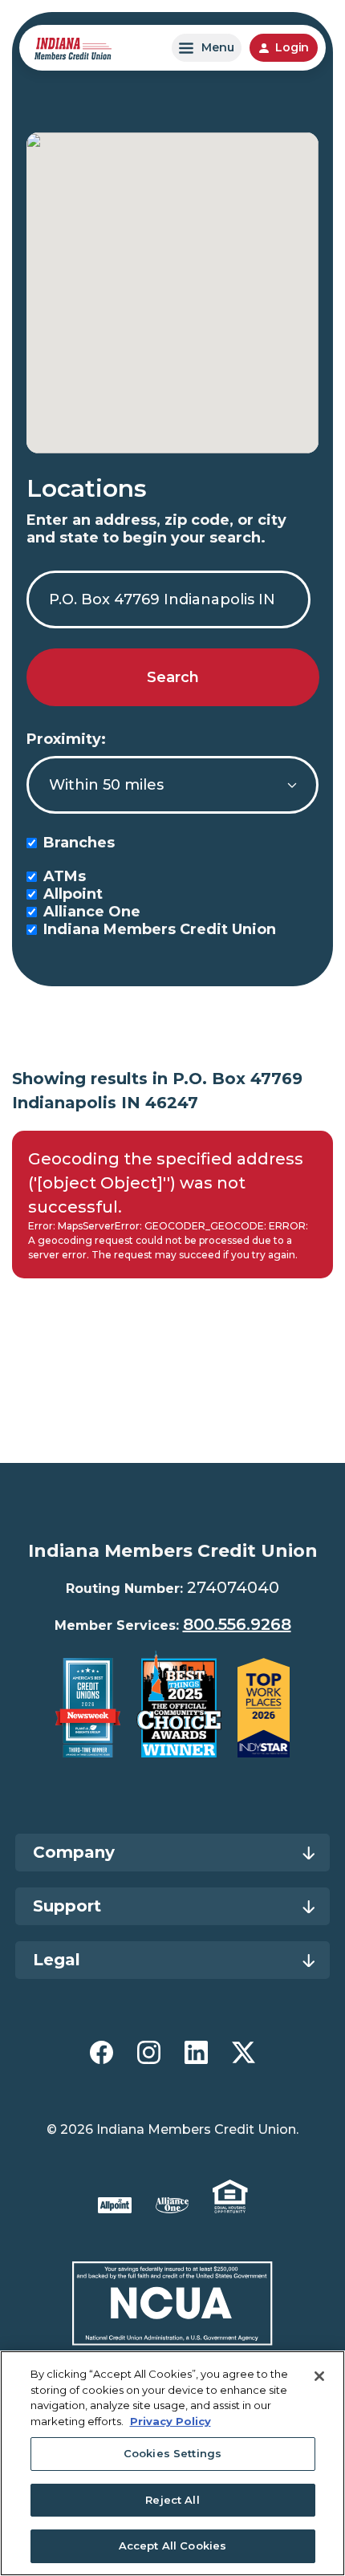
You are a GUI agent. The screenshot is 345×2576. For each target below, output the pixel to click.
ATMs (65, 876)
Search (173, 677)
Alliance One (92, 912)
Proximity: (66, 739)
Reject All (172, 2500)
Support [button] (67, 1906)
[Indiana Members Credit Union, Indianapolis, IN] (73, 48)
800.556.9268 (237, 1624)
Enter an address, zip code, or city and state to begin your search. (156, 529)
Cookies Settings (172, 2453)
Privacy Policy (170, 2421)
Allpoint (73, 894)
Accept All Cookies (172, 2546)
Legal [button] (57, 1960)
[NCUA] (173, 2304)
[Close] (319, 2376)
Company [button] (74, 1852)
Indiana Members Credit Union (160, 929)
